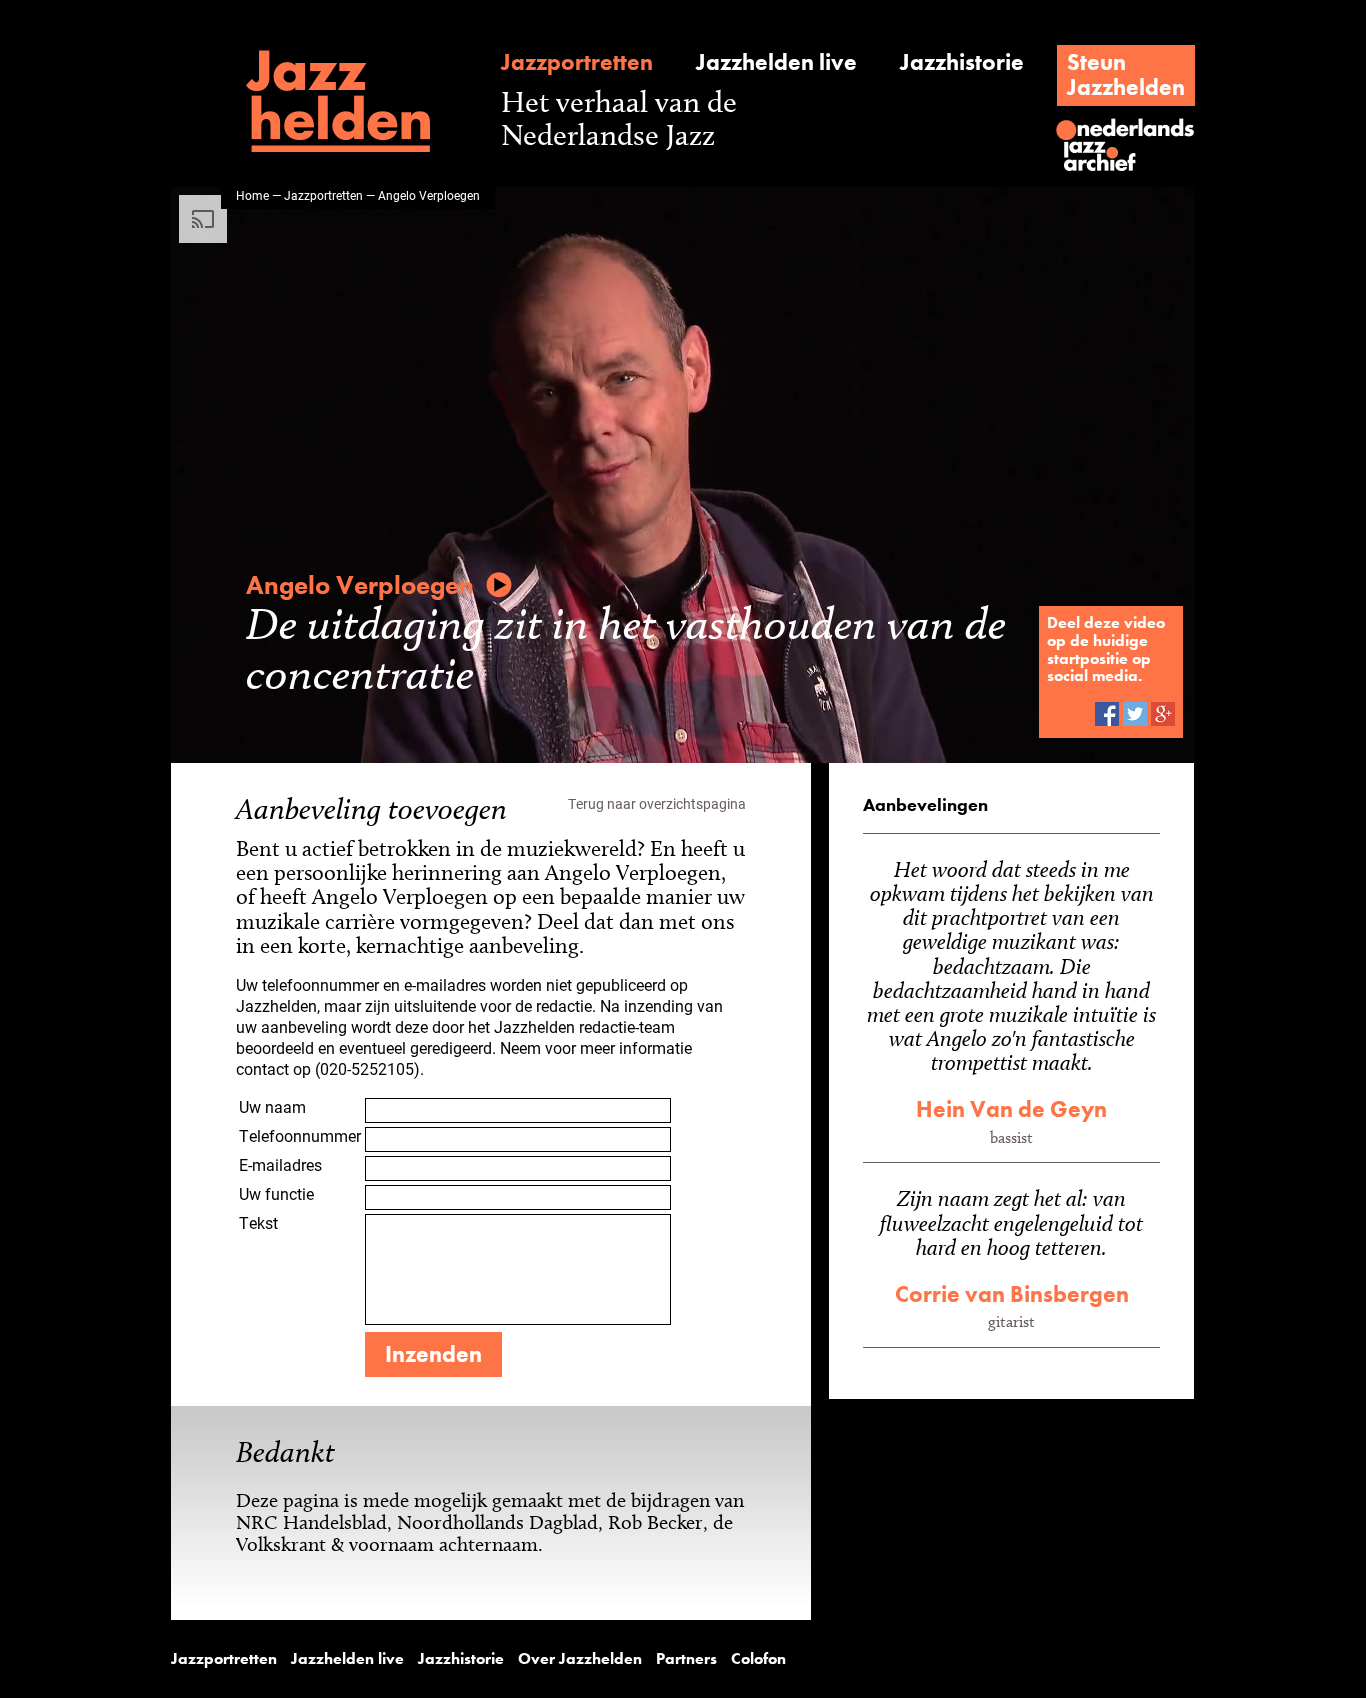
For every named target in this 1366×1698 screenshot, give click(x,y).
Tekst (258, 1222)
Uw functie (276, 1193)
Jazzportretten (577, 62)
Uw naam (272, 1106)
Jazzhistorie (962, 62)
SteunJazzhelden (1126, 74)
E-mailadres (280, 1164)
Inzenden (433, 1354)
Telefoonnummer (300, 1135)
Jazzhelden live (776, 62)
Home (252, 195)
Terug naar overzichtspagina (657, 803)
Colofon (758, 1659)
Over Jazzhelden (580, 1659)
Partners (686, 1659)
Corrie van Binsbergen (1012, 1294)
